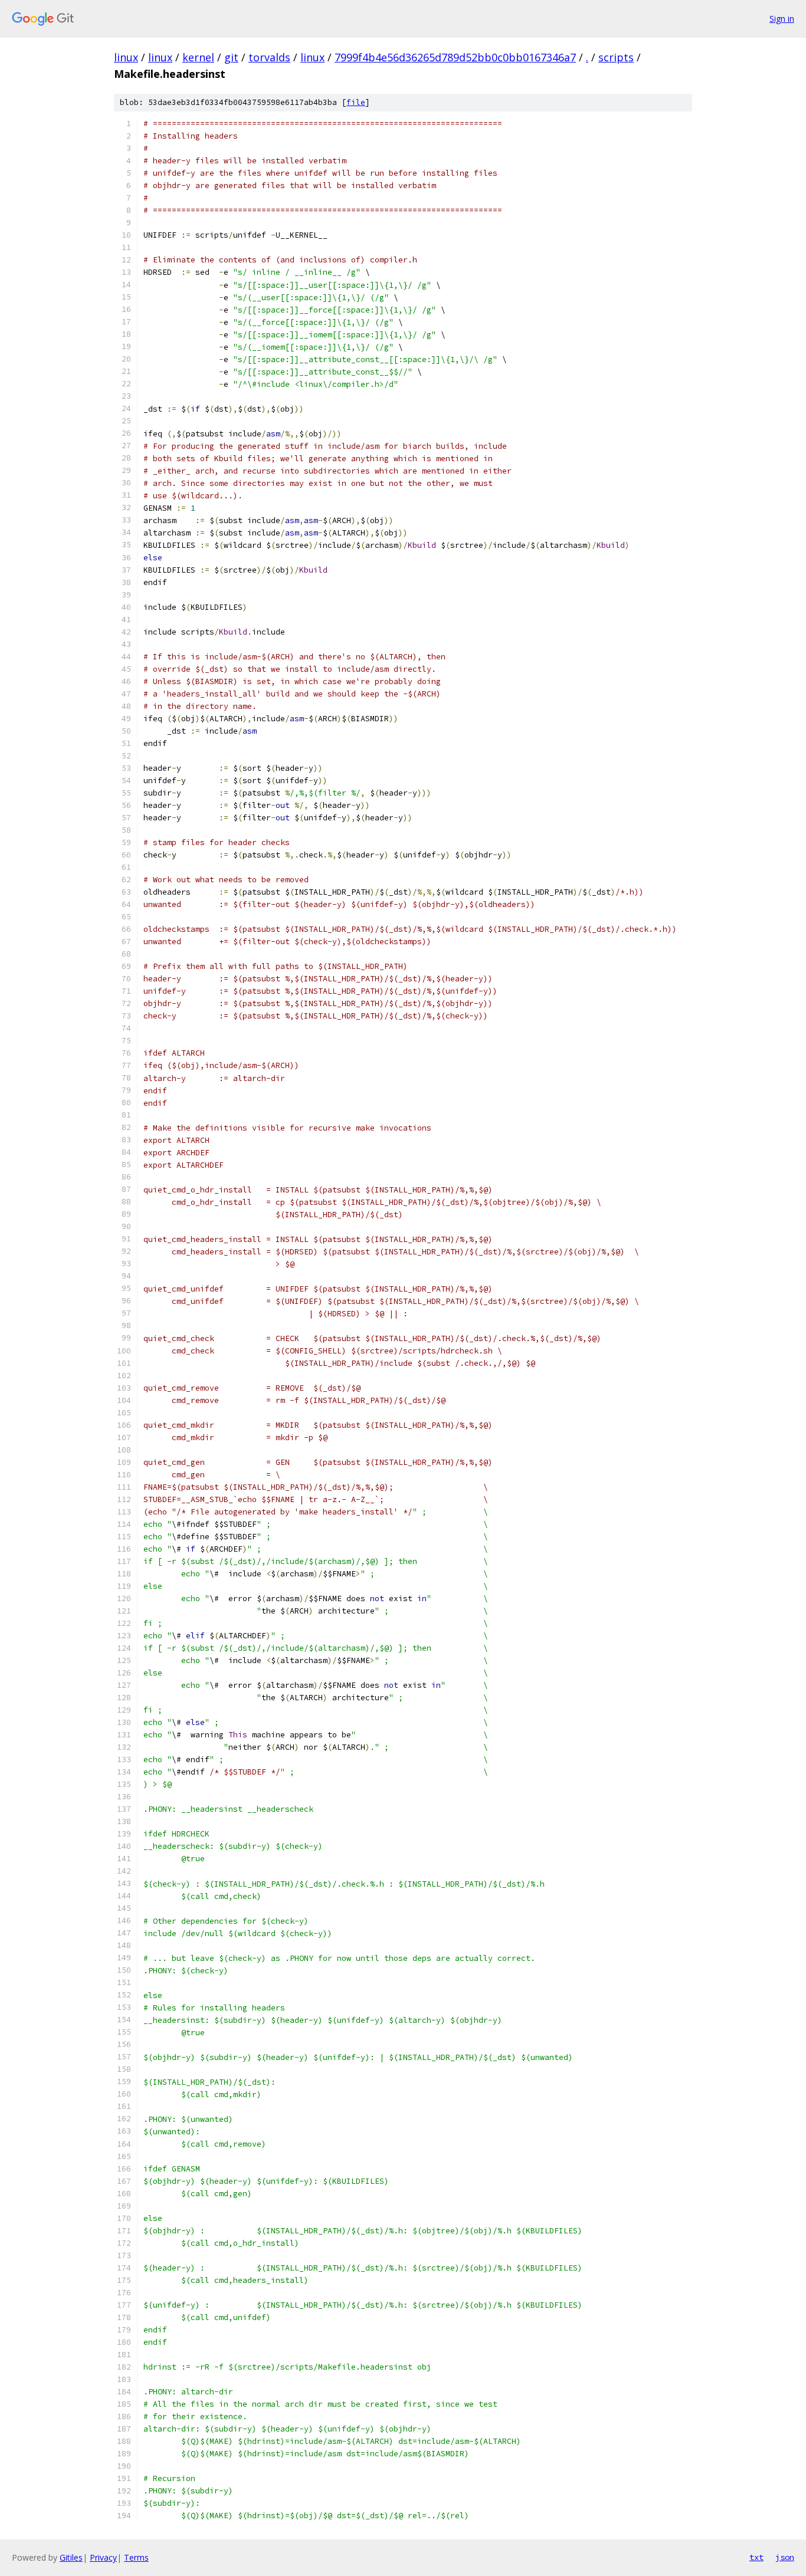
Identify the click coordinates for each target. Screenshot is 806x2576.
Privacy (103, 2557)
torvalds (269, 57)
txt (756, 2557)
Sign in (782, 19)
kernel (198, 57)
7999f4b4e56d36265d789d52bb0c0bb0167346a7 (455, 57)
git (231, 57)
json (785, 2557)
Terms (136, 2557)
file (356, 102)
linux (126, 57)
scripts (616, 57)
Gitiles (71, 2557)
